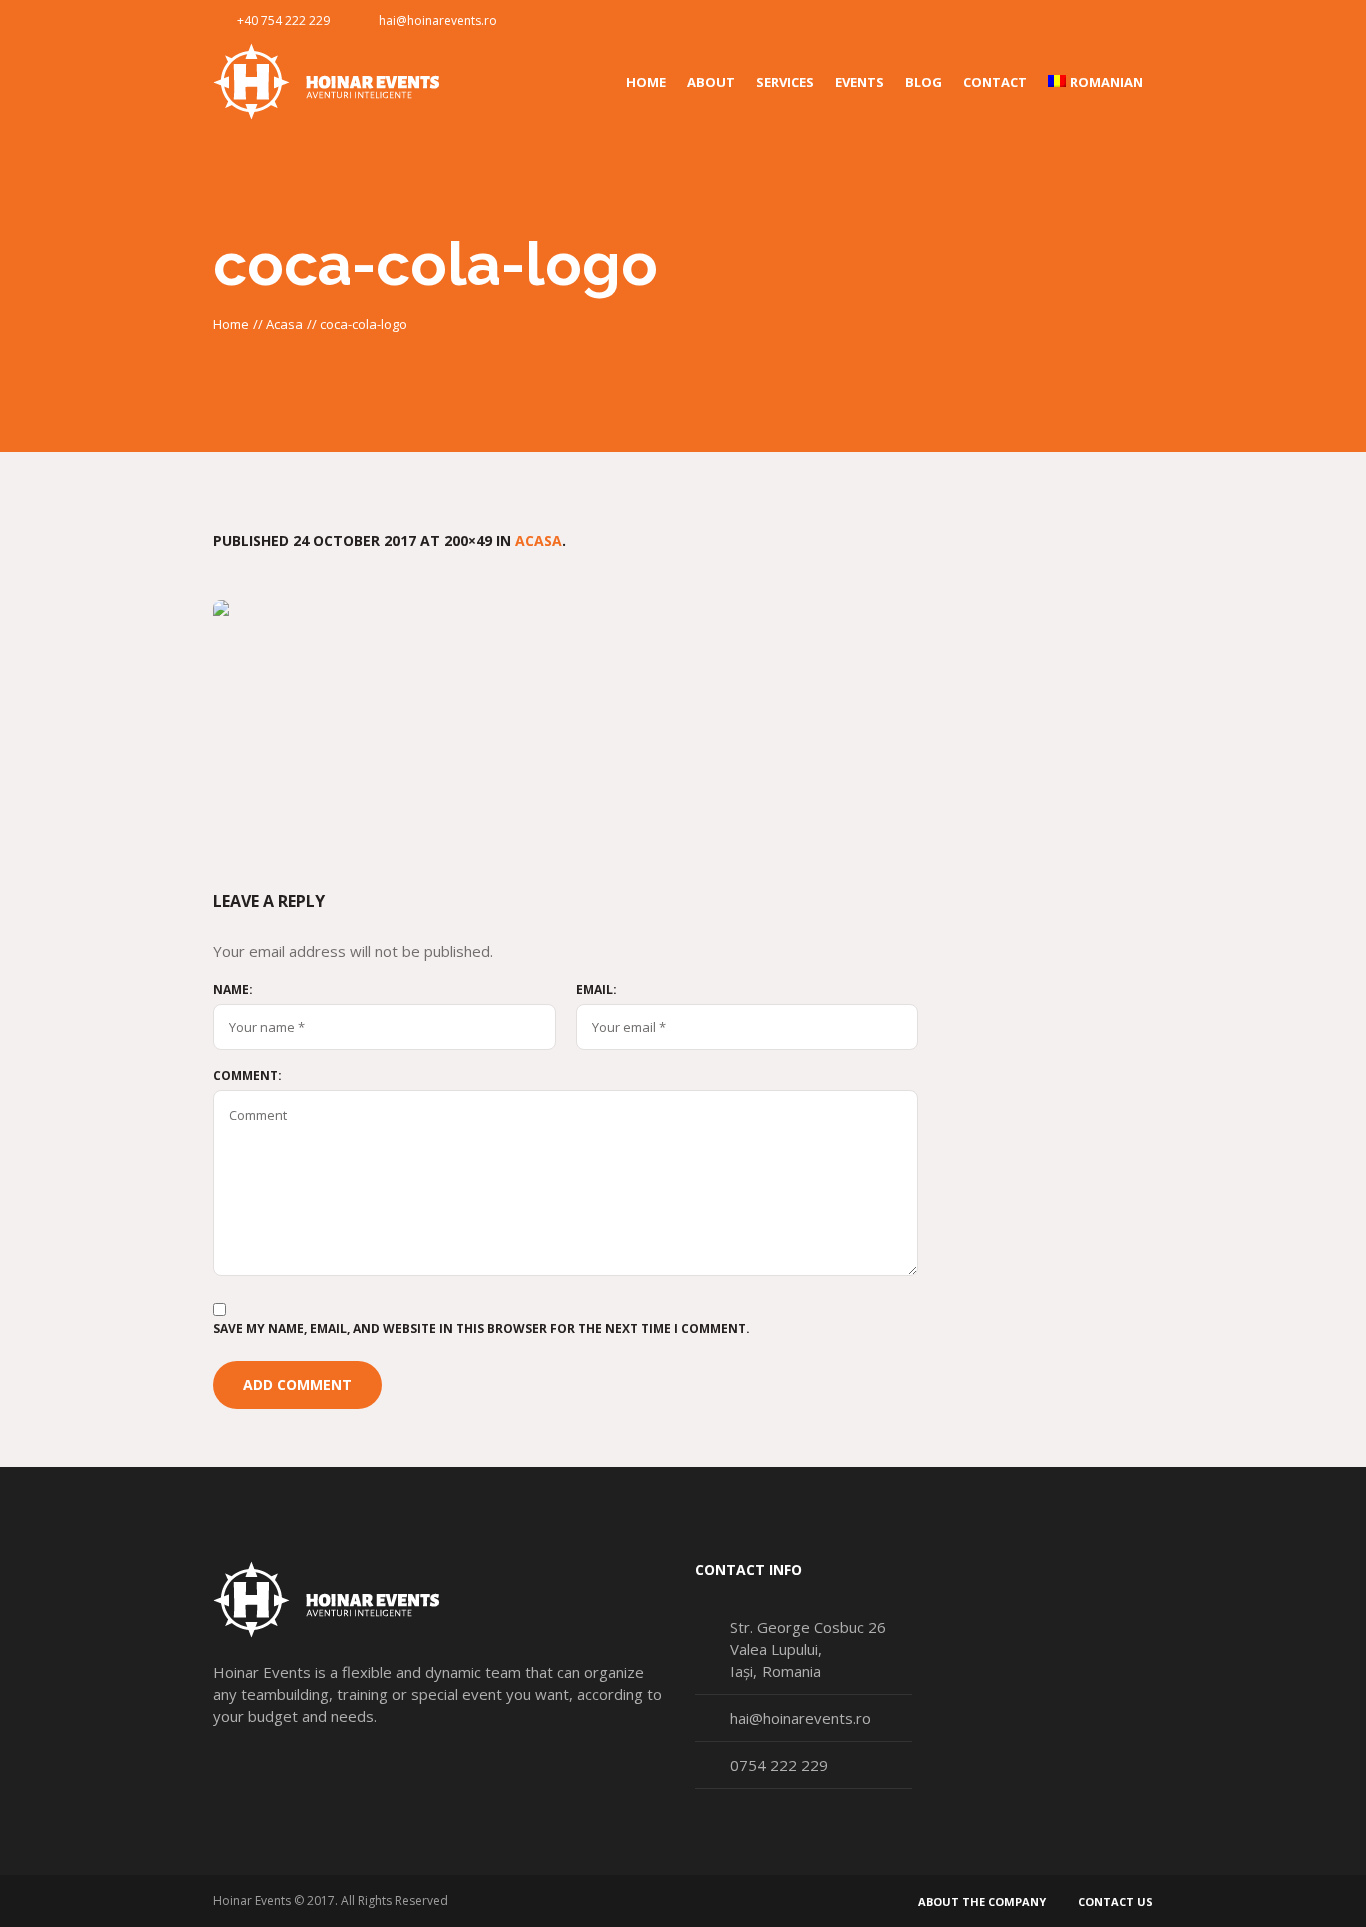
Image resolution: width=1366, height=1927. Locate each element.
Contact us (1115, 1901)
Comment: (247, 1076)
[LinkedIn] (1137, 21)
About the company (982, 1901)
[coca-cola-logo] (683, 715)
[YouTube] (1104, 21)
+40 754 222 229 (283, 20)
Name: (233, 990)
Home (231, 324)
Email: (596, 990)
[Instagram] (1071, 21)
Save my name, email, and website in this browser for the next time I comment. (481, 1329)
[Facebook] (1038, 21)
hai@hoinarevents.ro (438, 20)
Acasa (284, 324)
